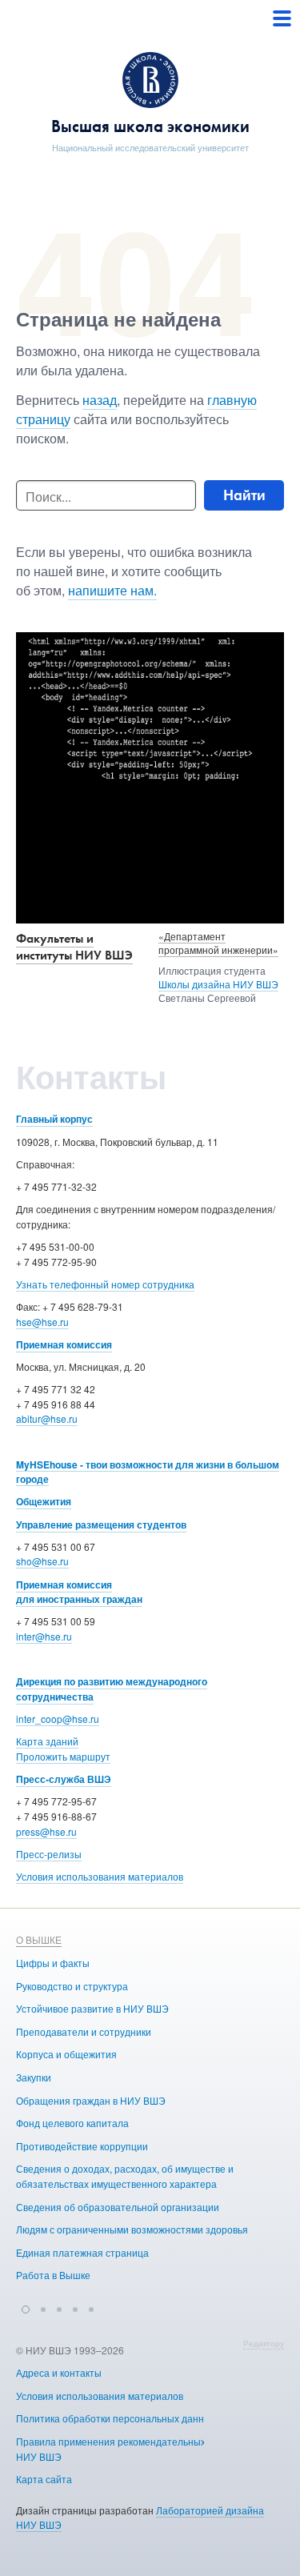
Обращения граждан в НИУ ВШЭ (91, 2100)
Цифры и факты (53, 1963)
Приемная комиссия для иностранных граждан (79, 1592)
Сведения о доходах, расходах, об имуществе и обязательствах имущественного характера (125, 2176)
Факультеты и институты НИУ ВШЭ (74, 947)
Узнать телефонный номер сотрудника (105, 1284)
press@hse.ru (46, 1831)
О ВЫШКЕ (39, 1939)
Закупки (34, 2077)
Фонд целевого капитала (72, 2123)
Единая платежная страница (82, 2252)
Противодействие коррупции (82, 2146)
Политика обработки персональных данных (116, 2418)
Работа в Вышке (53, 2275)
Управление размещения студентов (101, 1524)
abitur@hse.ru (47, 1418)
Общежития (44, 1501)
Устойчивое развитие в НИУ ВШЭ (92, 2008)
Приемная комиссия (64, 1344)
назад (100, 400)
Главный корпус (54, 1119)
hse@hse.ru (42, 1322)
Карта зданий (47, 1741)
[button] (26, 2307)
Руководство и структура (72, 1986)
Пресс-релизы (49, 1854)
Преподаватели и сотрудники (84, 2031)
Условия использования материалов (100, 1876)
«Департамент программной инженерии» (218, 943)
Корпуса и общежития (66, 2054)
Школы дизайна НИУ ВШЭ (218, 984)
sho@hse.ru (42, 1561)
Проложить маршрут (63, 1756)
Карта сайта (44, 2479)
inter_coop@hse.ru (58, 1719)
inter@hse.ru (44, 1636)
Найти (244, 495)
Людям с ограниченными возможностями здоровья (132, 2229)
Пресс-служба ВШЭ (64, 1779)
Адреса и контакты (59, 2372)
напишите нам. (112, 590)
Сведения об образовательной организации (118, 2207)
